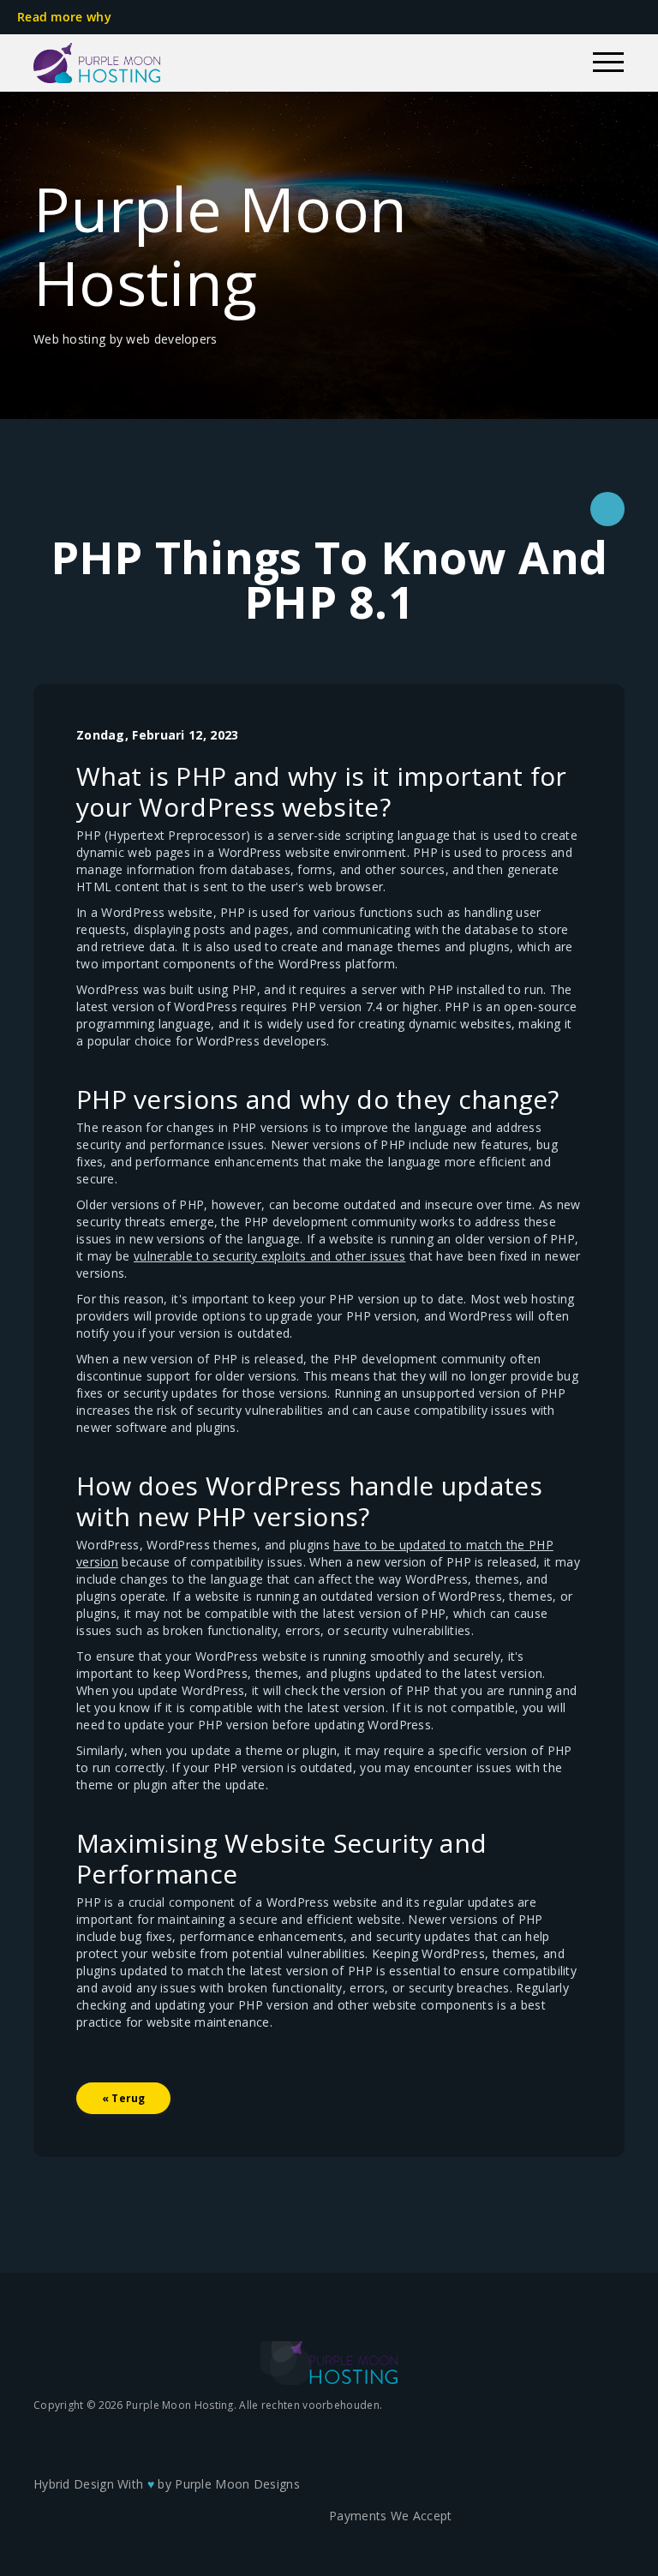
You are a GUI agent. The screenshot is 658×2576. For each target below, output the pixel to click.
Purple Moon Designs (237, 2484)
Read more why (66, 17)
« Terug (123, 2098)
